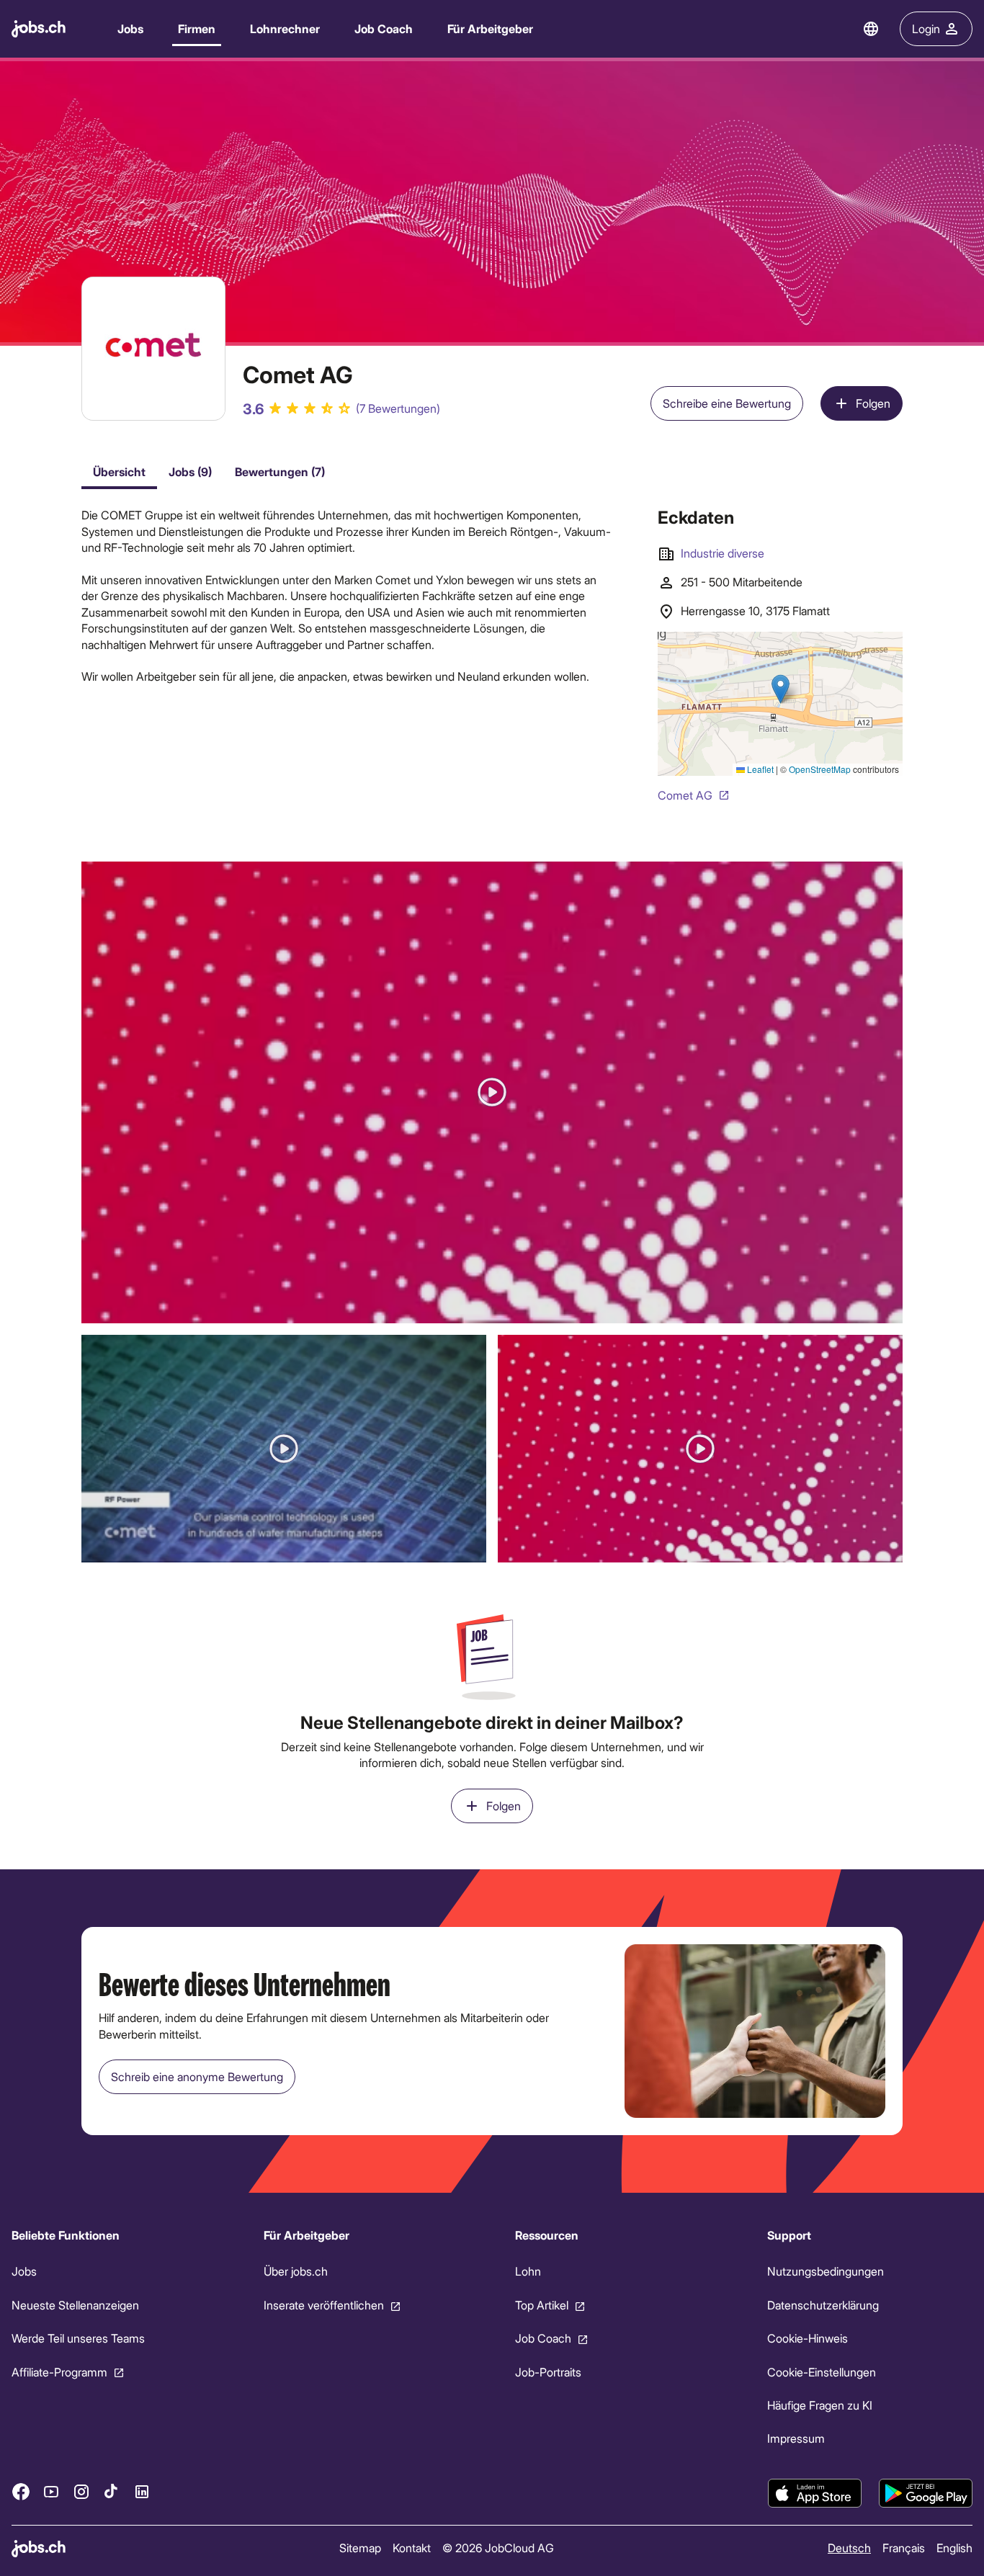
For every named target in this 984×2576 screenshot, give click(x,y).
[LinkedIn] (142, 2491)
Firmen (197, 28)
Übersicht (119, 471)
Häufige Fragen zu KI (820, 2405)
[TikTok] (112, 2491)
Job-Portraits (548, 2371)
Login (926, 28)
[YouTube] (51, 2491)
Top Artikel (542, 2305)
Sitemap (360, 2548)
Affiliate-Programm (59, 2371)
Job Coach (384, 28)
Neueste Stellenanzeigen (75, 2305)
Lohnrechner (285, 28)
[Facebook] (21, 2491)
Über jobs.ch (296, 2271)
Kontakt (412, 2548)
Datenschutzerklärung (823, 2305)
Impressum (796, 2438)
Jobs (130, 28)
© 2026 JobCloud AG (498, 2548)
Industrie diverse (723, 553)
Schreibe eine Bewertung (727, 403)
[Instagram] (81, 2491)
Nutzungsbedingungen (826, 2271)
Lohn (528, 2271)
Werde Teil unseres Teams (78, 2338)
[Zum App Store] (815, 2493)
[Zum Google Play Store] (926, 2493)
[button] (492, 1092)
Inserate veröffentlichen (324, 2305)
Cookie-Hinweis (808, 2338)
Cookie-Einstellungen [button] (822, 2371)
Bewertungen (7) (280, 471)
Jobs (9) (190, 471)
